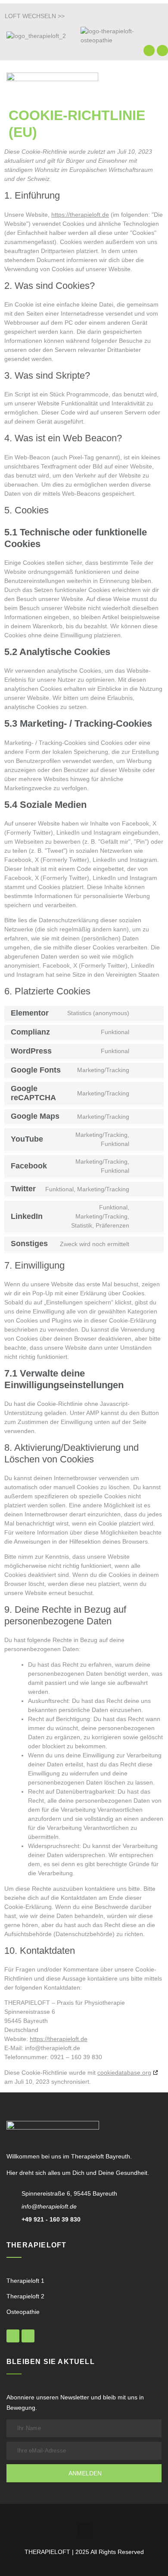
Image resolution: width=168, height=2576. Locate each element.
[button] (156, 82)
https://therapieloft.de (80, 215)
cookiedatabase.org (124, 2073)
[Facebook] (149, 51)
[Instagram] (162, 51)
